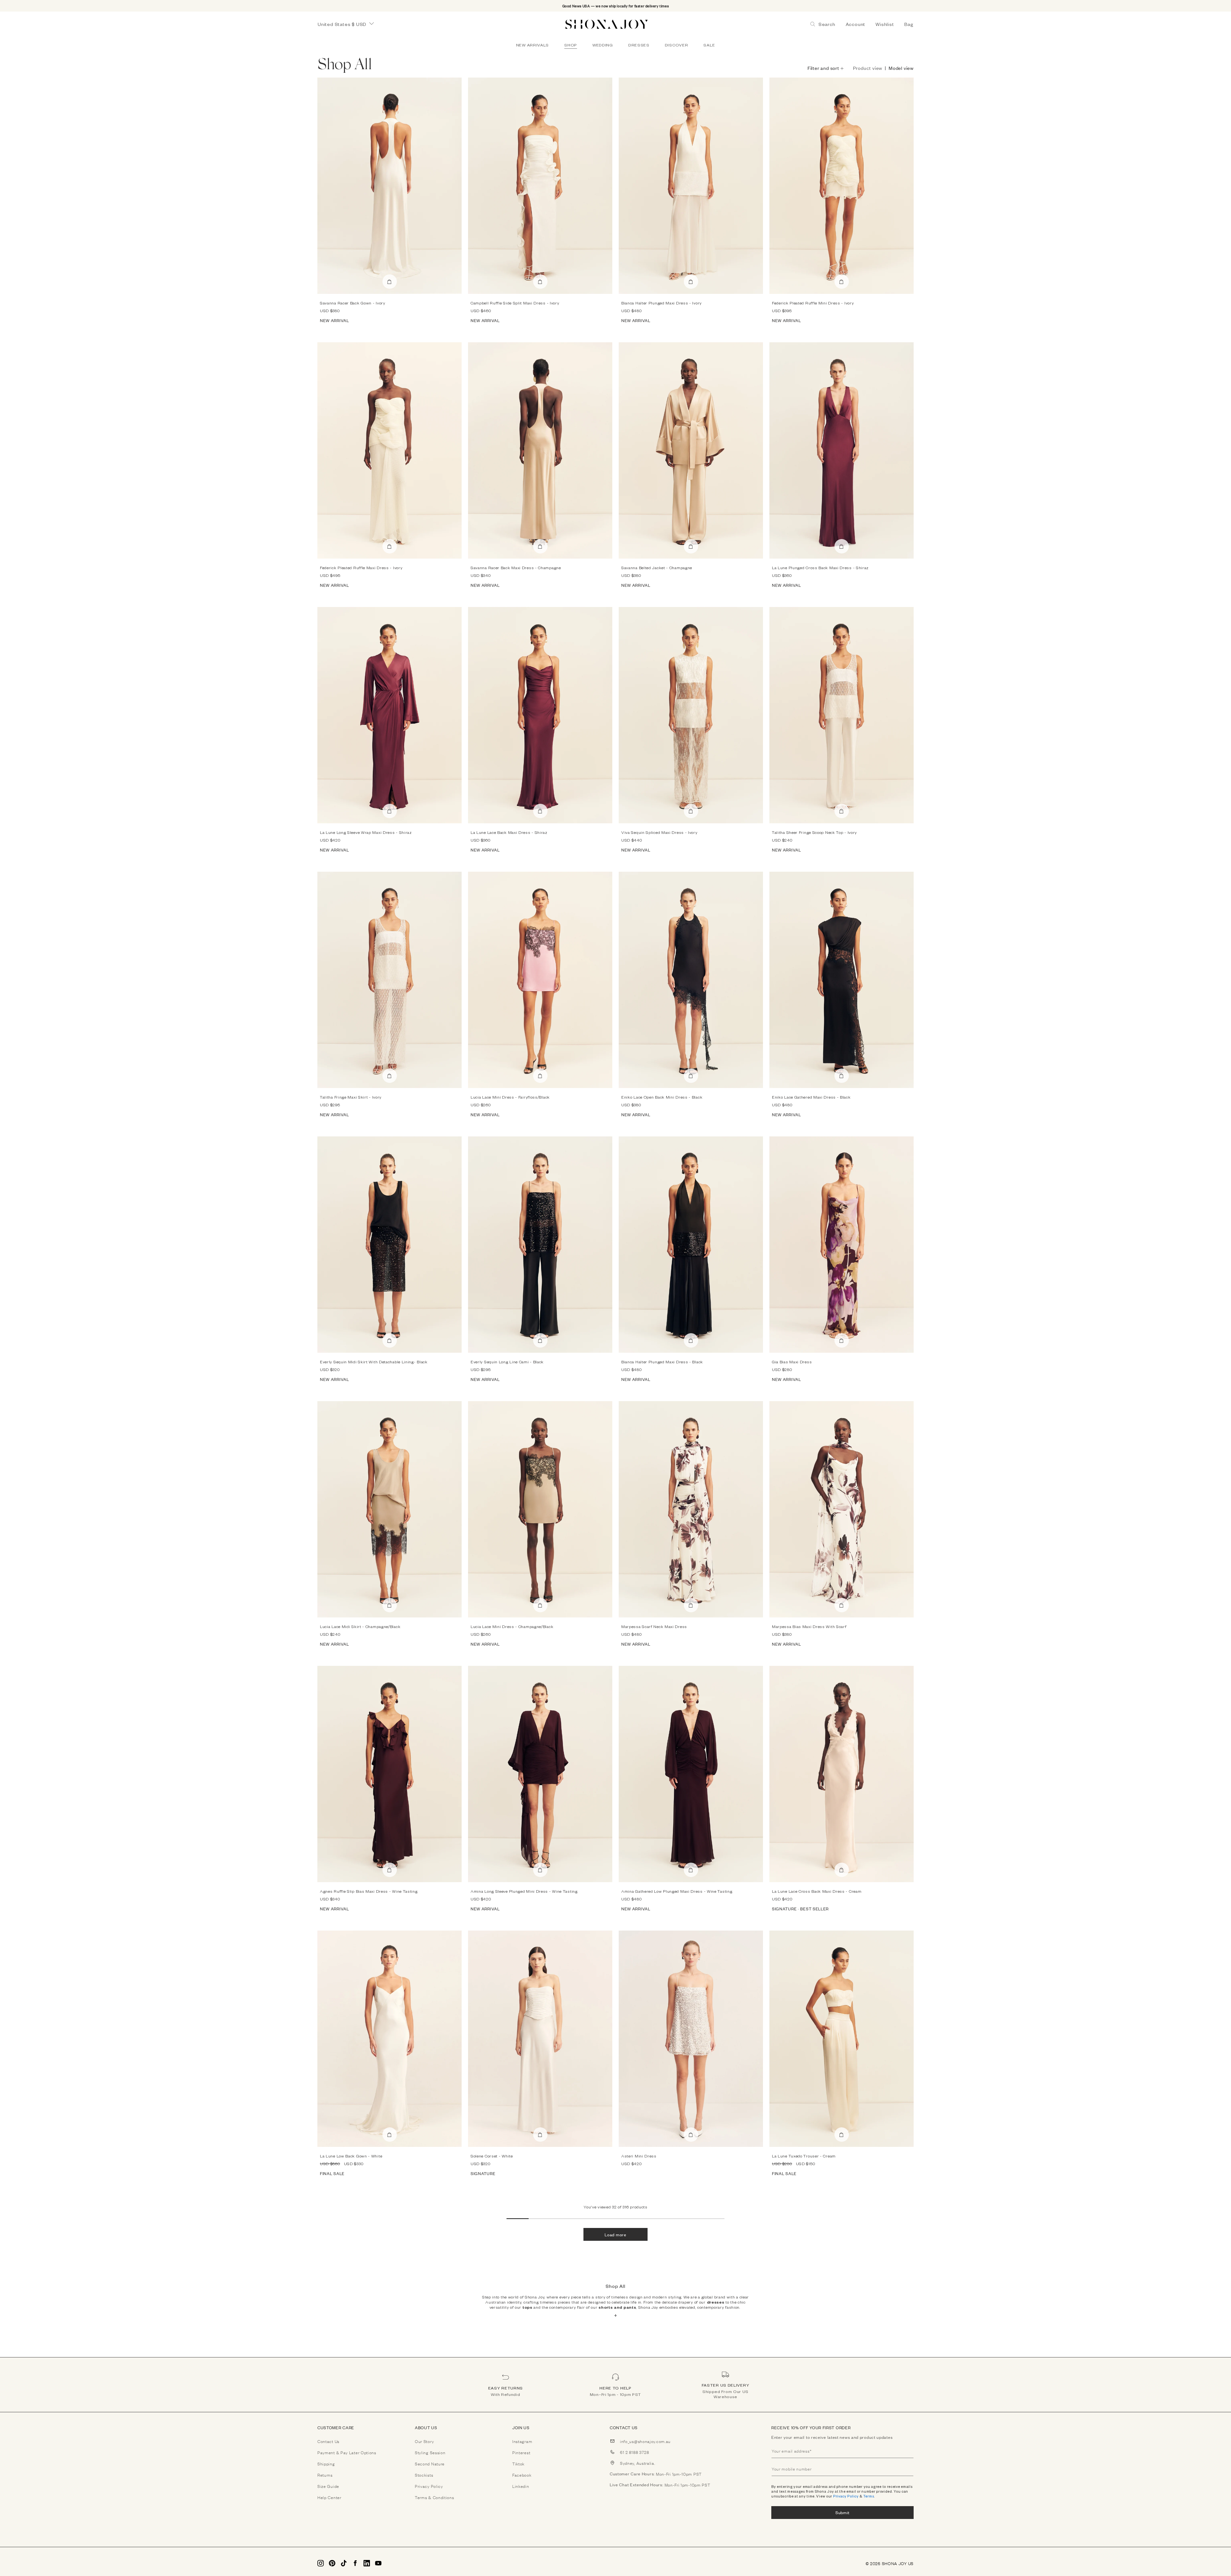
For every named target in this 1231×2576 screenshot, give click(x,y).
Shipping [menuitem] (326, 2464)
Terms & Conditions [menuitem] (435, 2497)
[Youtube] (378, 2563)
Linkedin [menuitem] (521, 2486)
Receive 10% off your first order (811, 2428)
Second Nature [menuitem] (430, 2464)
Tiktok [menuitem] (518, 2464)
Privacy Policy (846, 2496)
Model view (901, 68)
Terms (869, 2496)
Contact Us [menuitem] (328, 2441)
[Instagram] (321, 2563)
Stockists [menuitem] (424, 2475)
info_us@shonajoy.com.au (645, 2441)
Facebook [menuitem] (522, 2475)
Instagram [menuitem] (522, 2441)
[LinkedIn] (367, 2563)
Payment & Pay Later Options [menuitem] (347, 2452)
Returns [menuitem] (325, 2475)
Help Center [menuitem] (329, 2497)
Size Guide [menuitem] (328, 2486)
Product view (868, 68)
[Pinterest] (332, 2563)
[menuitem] (532, 45)
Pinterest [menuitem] (521, 2452)
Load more (615, 2235)
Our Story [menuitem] (424, 2441)
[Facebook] (355, 2563)
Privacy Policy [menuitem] (429, 2486)
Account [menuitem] (856, 24)
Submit (842, 2512)
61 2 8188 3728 (635, 2452)
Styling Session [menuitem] (430, 2452)
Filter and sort (823, 68)
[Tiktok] (344, 2563)
